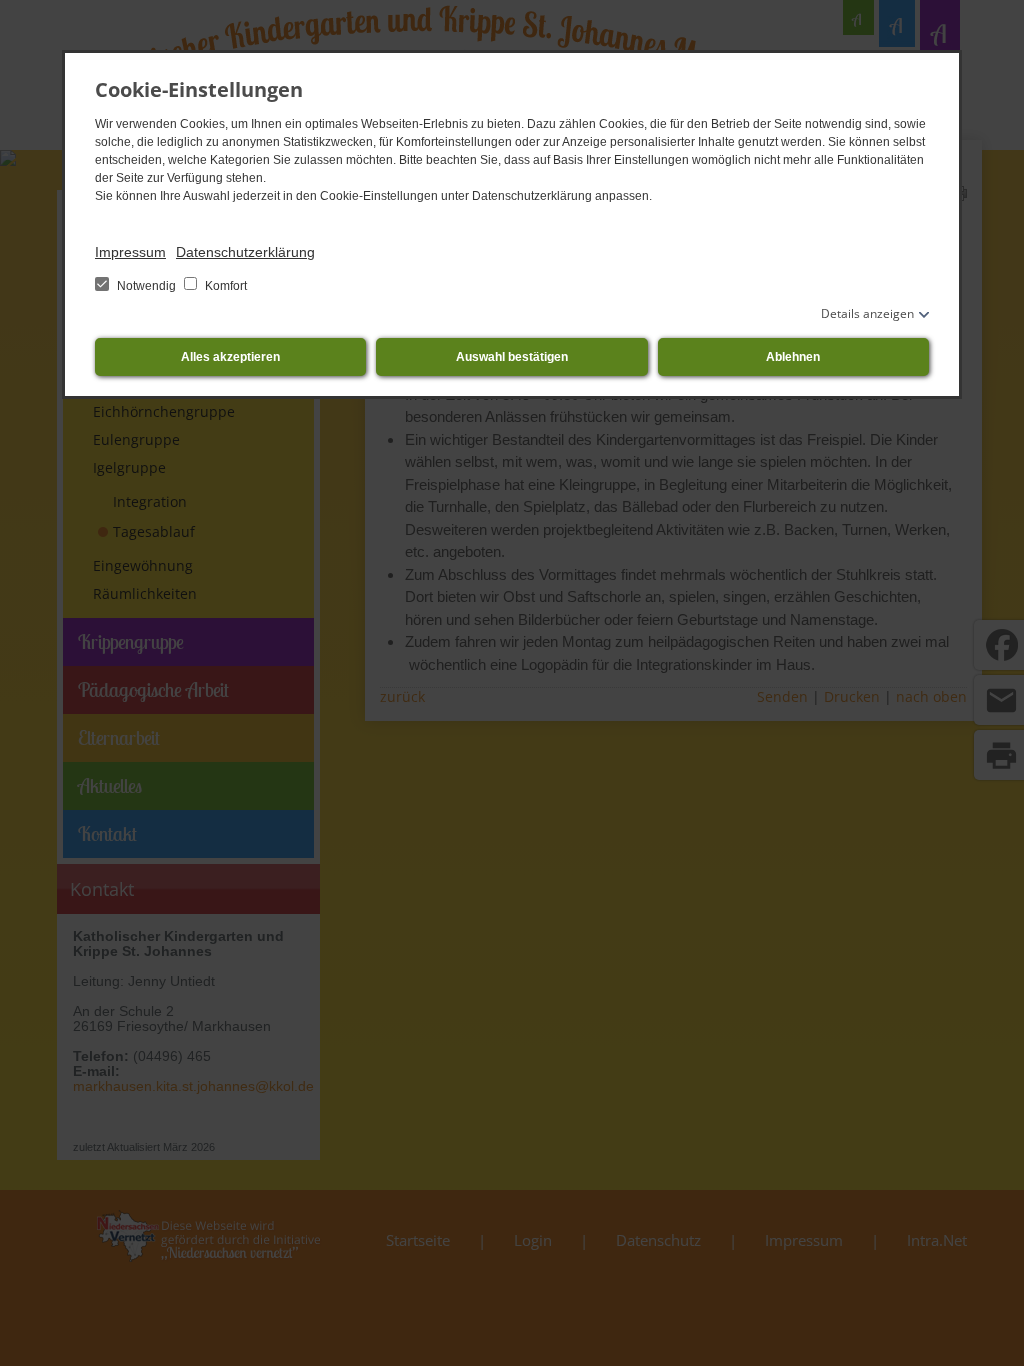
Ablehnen (793, 357)
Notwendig (146, 286)
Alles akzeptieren (230, 357)
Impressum (130, 252)
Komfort (224, 286)
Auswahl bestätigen (512, 357)
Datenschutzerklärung (245, 252)
